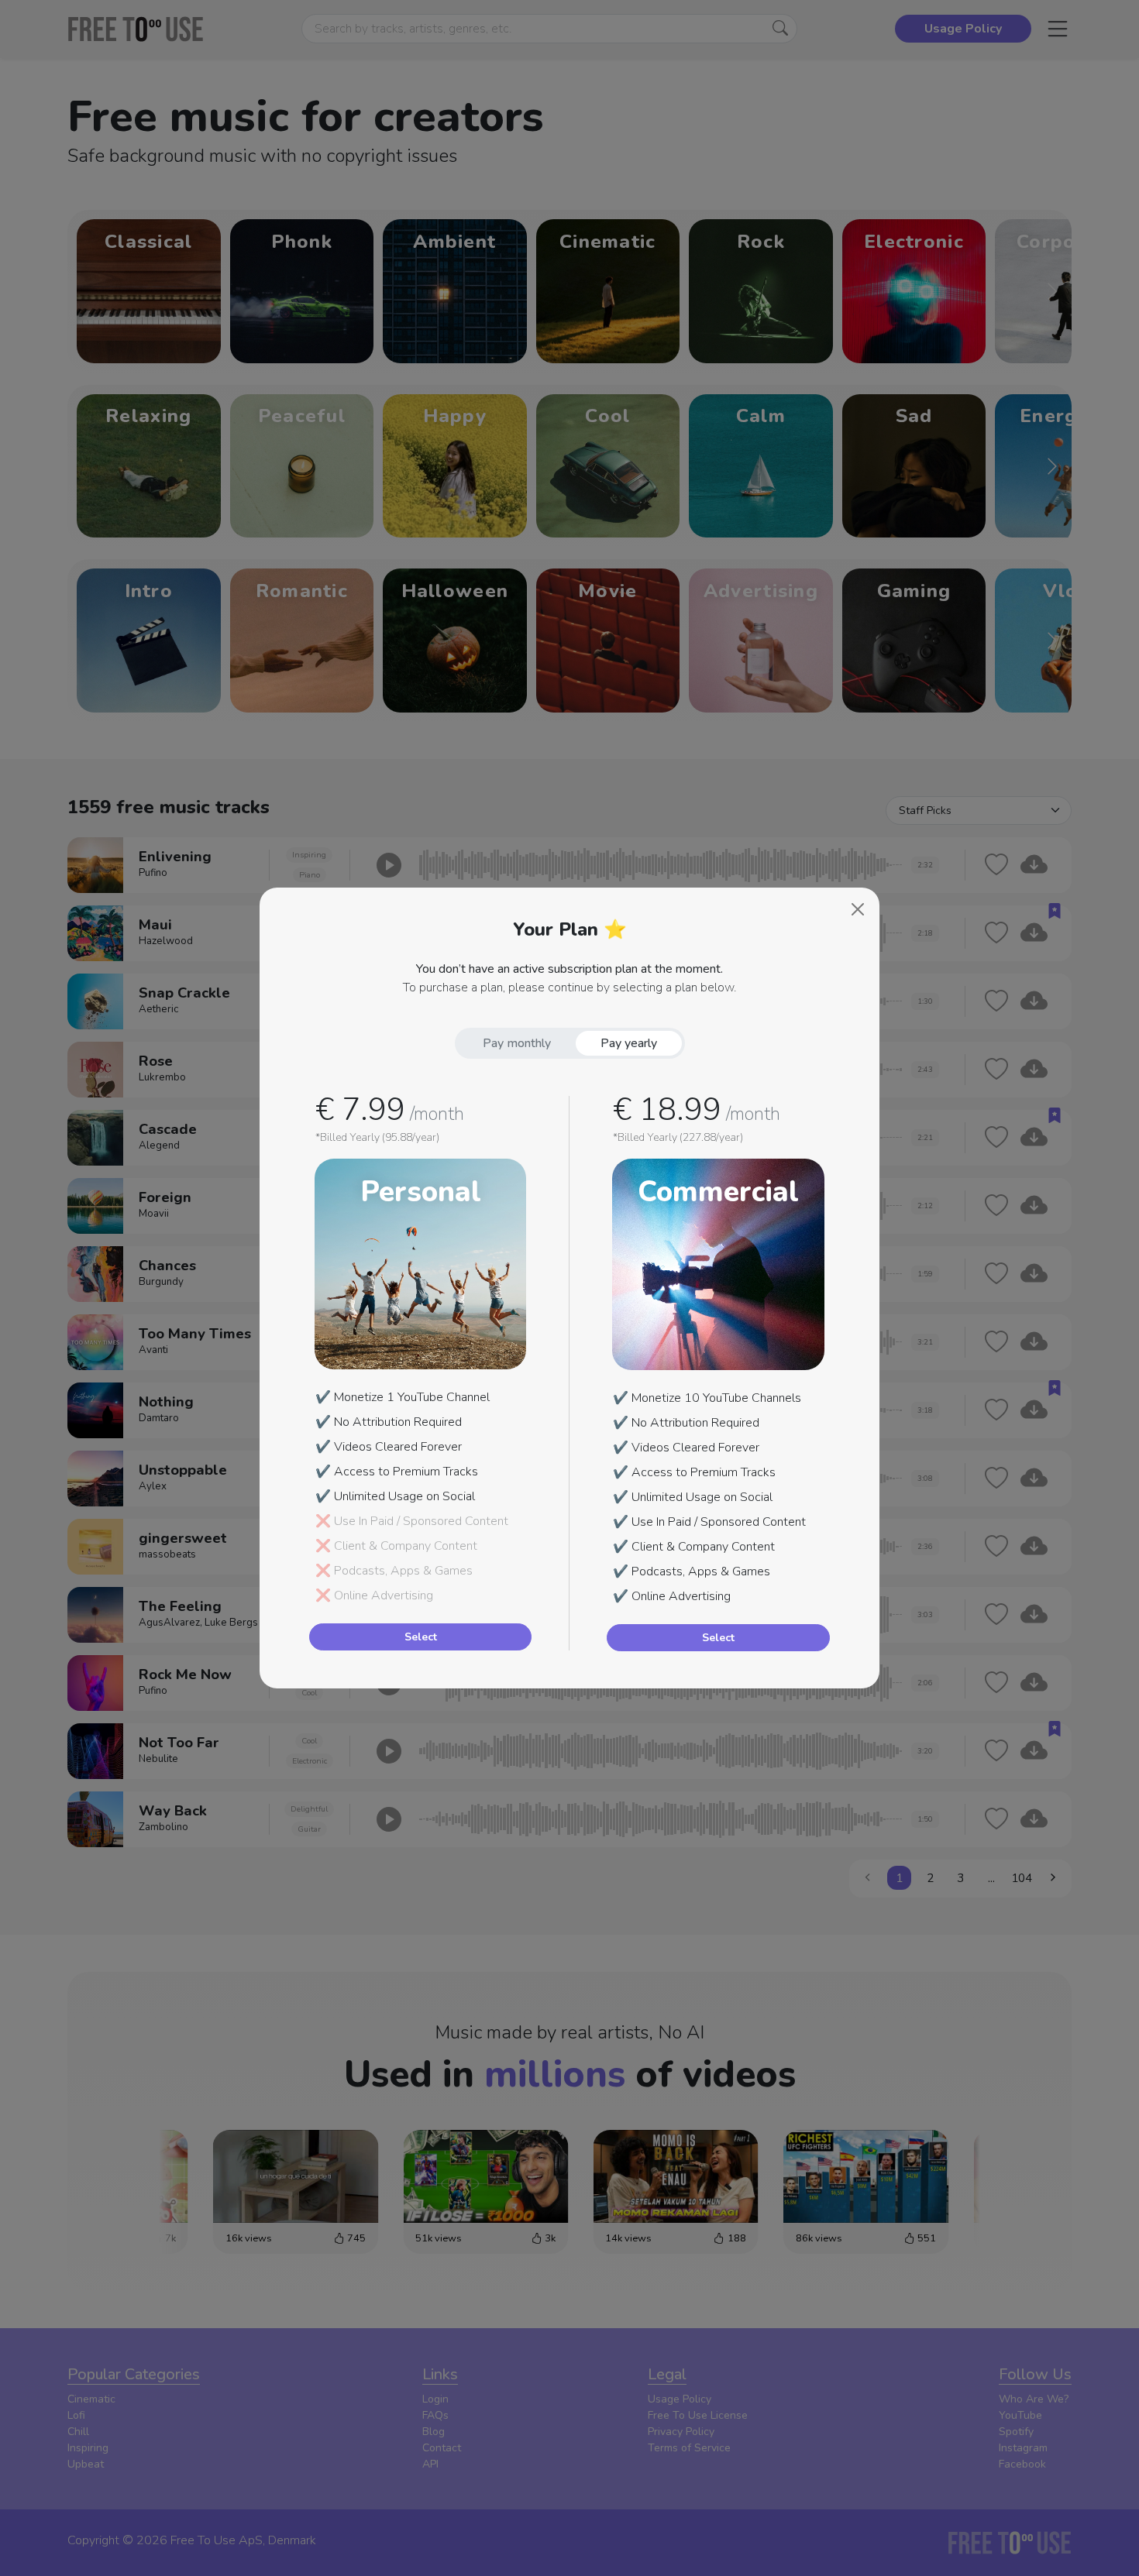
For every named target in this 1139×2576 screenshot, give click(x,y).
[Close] (858, 909)
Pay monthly (517, 1043)
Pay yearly (629, 1043)
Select (421, 1637)
